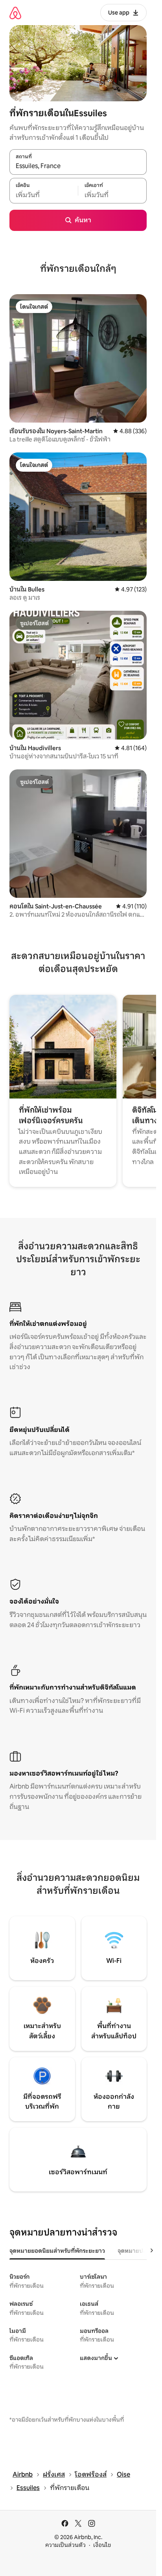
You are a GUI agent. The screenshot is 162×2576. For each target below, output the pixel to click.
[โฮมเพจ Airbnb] (15, 13)
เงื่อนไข (102, 2545)
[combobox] (78, 166)
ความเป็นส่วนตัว (65, 2545)
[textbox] (44, 195)
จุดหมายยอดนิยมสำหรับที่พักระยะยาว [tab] (57, 2251)
